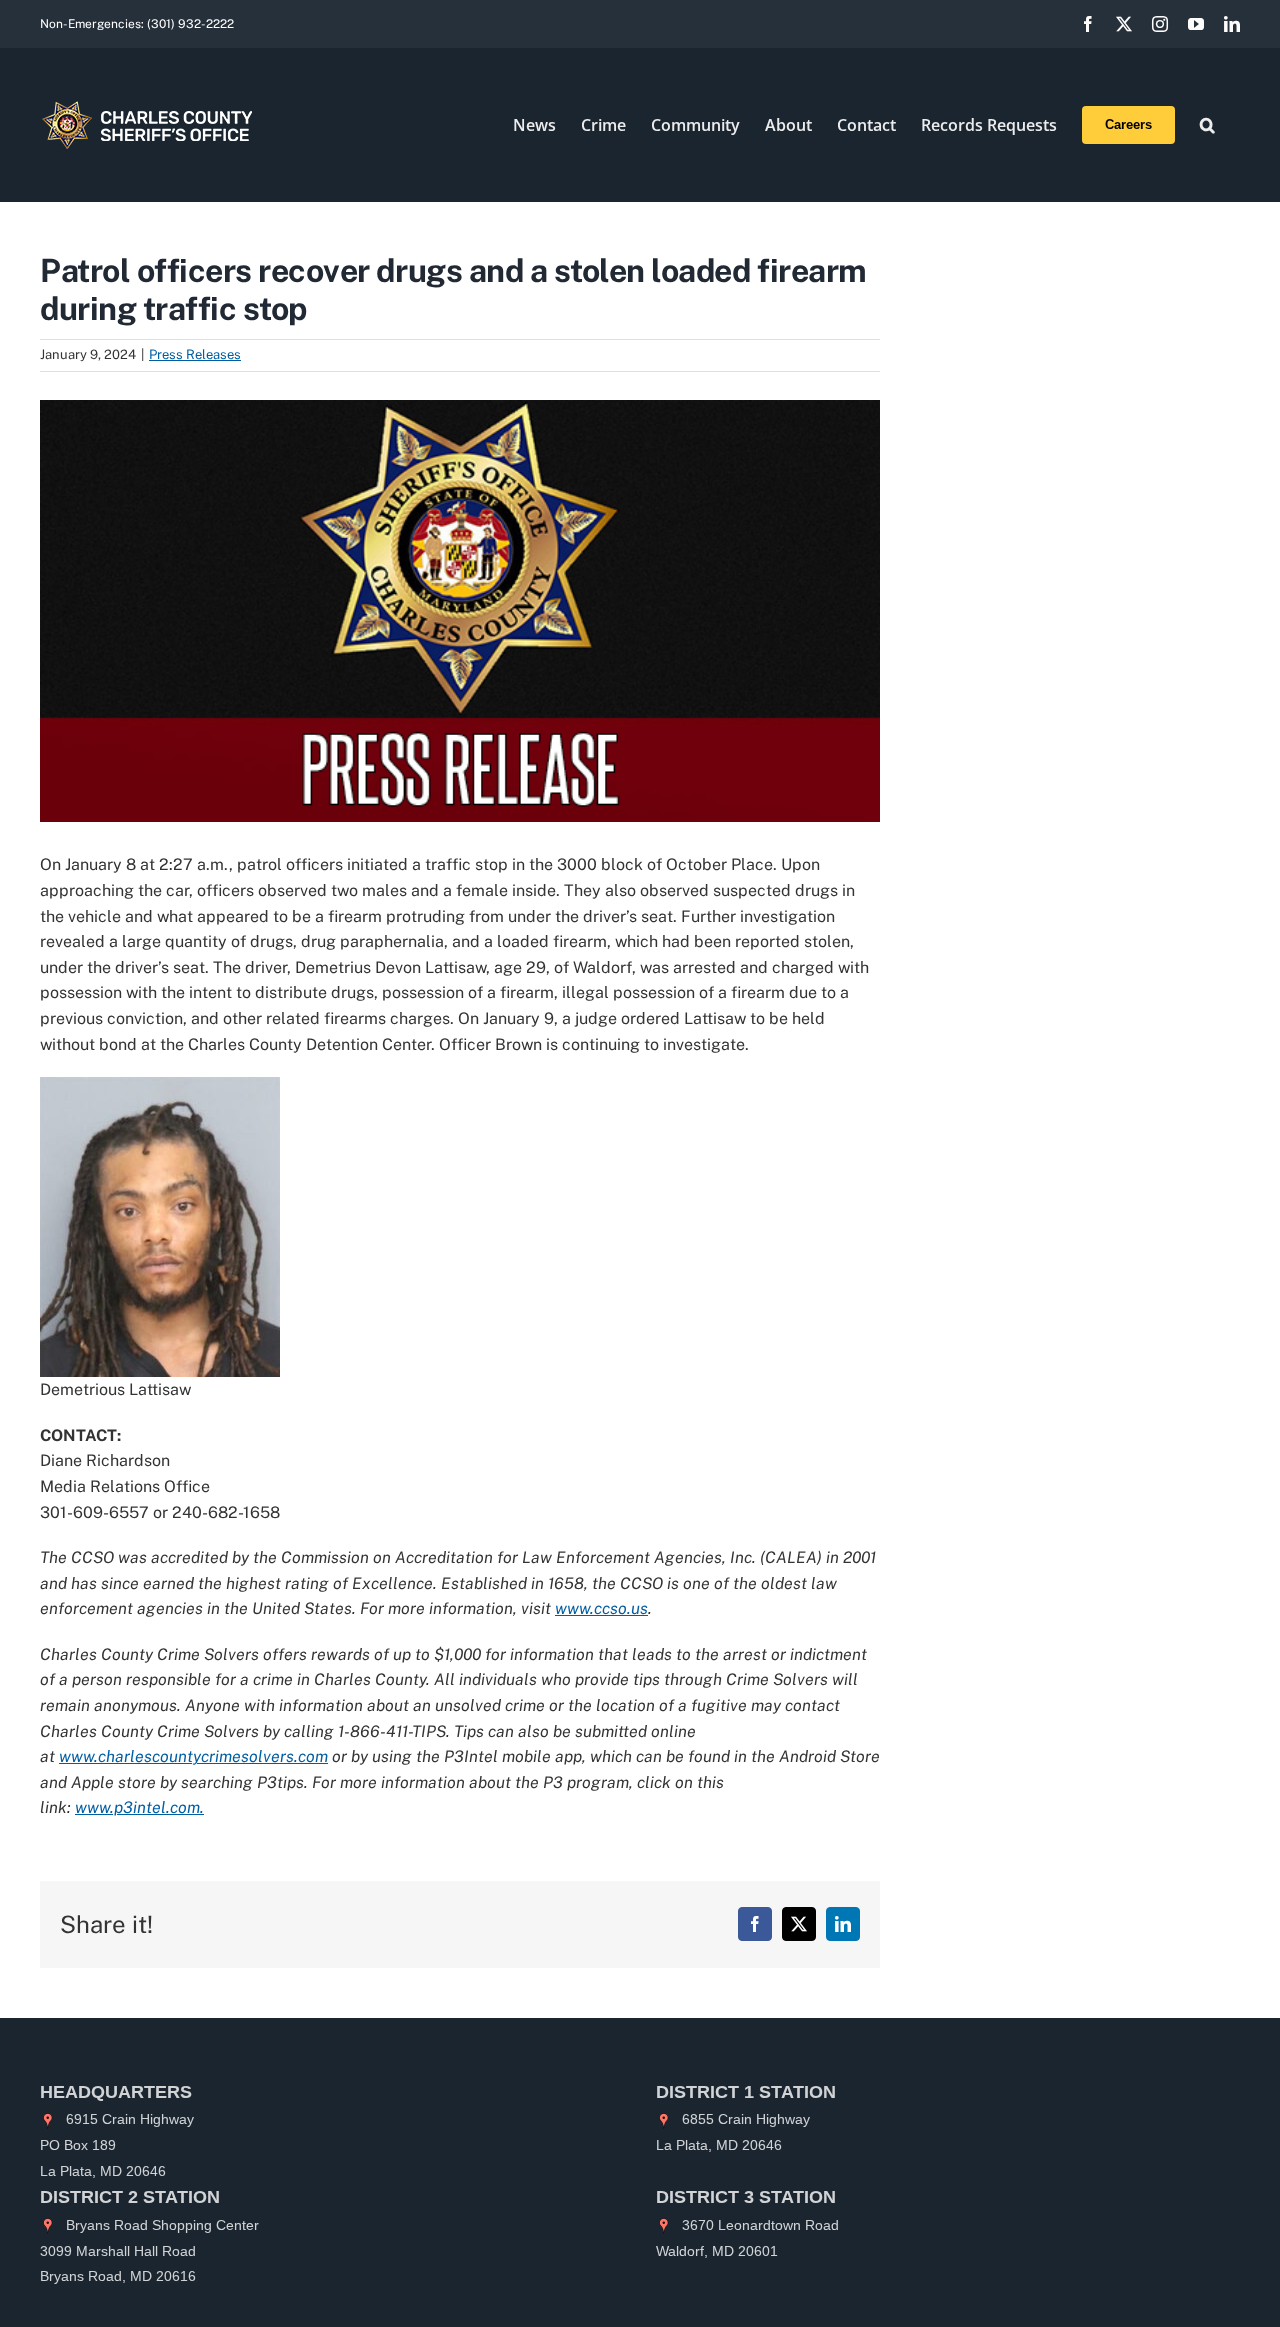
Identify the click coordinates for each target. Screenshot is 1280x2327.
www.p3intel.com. (139, 1807)
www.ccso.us (601, 1608)
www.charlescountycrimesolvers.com (193, 1756)
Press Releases (195, 354)
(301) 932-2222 (190, 24)
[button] (1207, 125)
